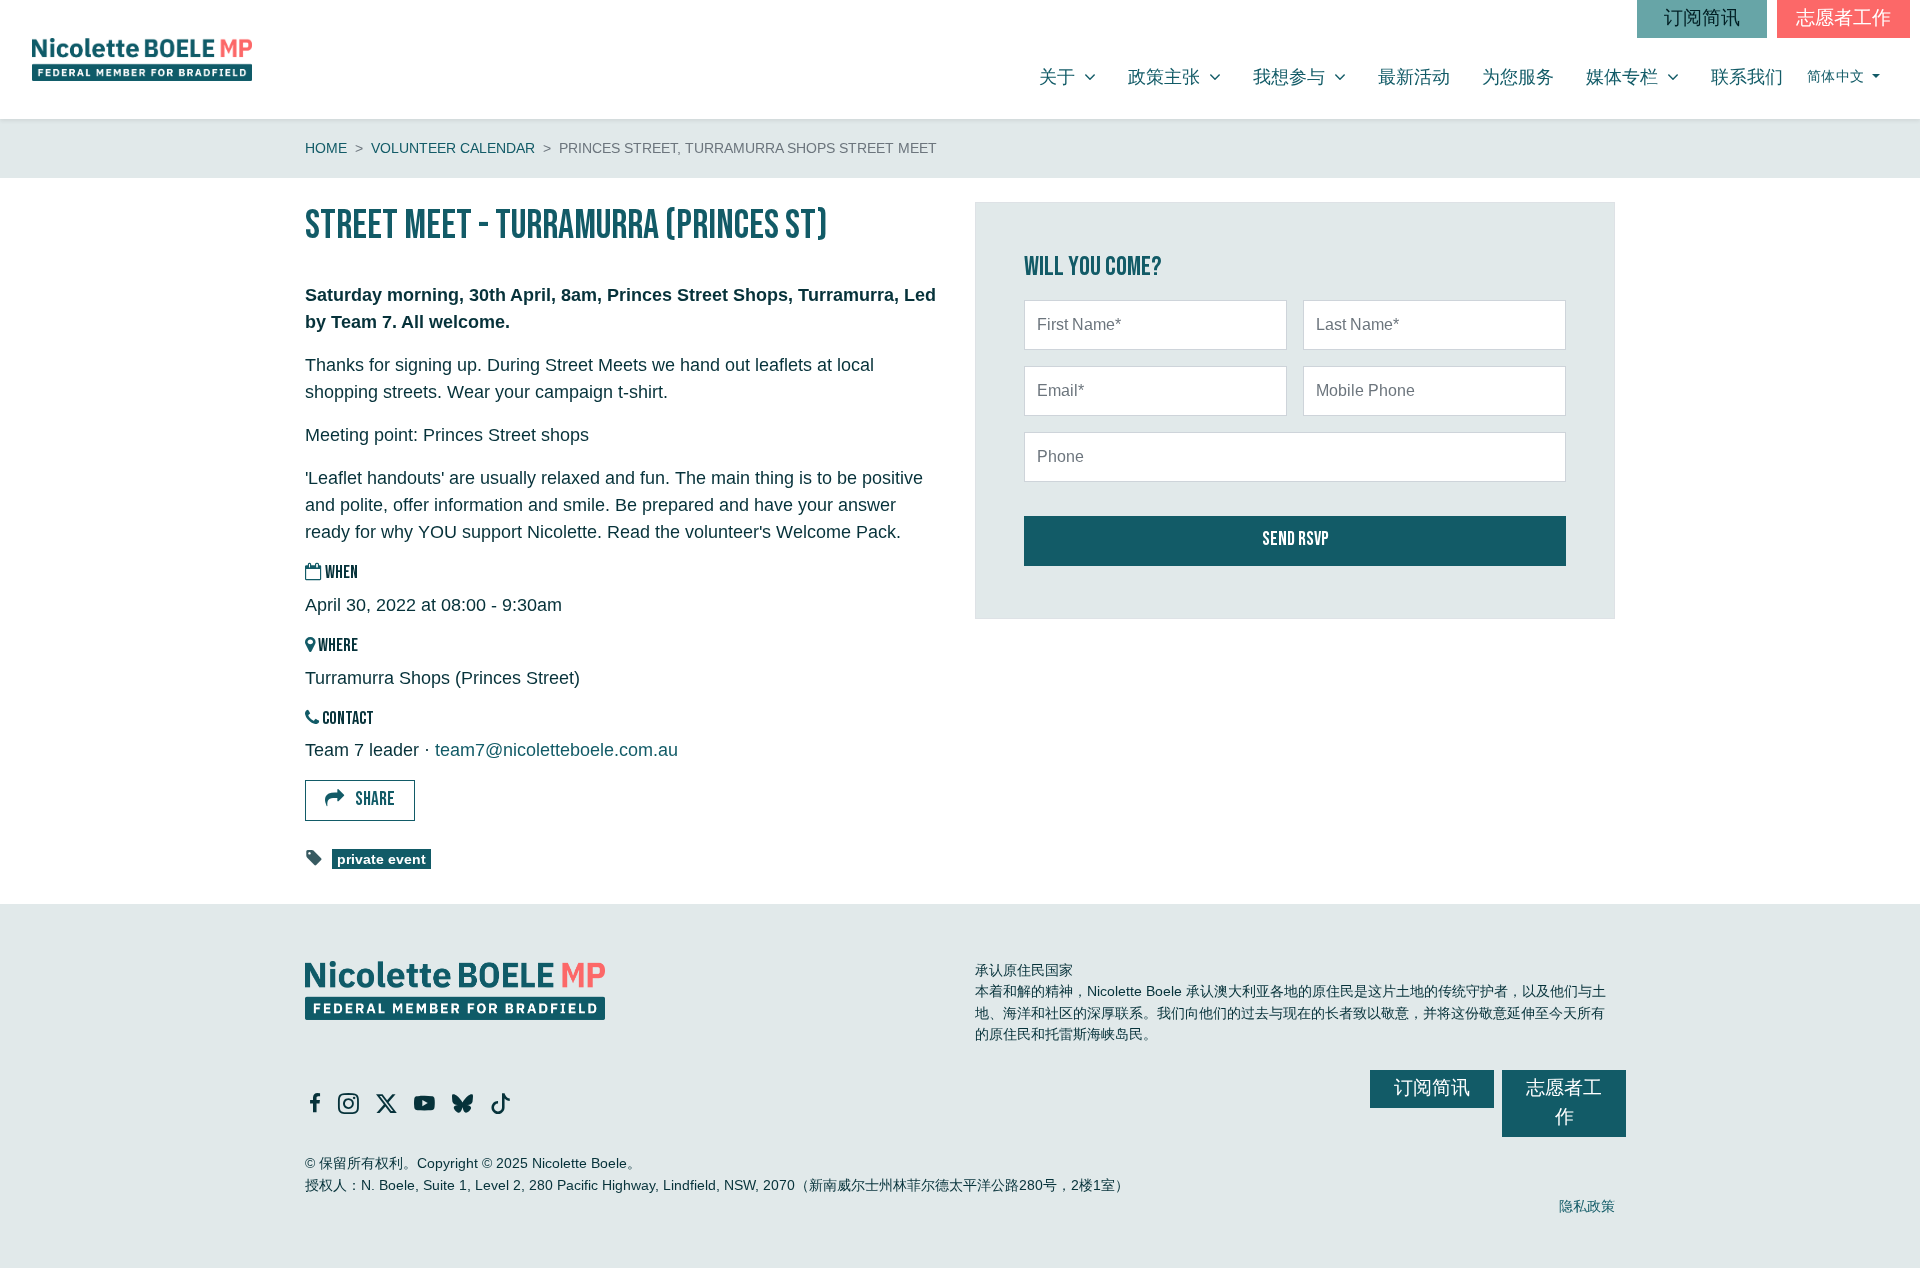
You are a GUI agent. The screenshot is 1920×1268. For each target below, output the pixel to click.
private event (381, 859)
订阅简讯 (1702, 18)
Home (326, 148)
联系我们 (1747, 77)
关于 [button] (1075, 76)
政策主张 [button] (1182, 76)
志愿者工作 (1843, 18)
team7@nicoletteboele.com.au (556, 750)
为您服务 (1518, 77)
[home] (142, 59)
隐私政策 (1587, 1206)
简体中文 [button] (1838, 76)
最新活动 (1414, 77)
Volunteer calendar (453, 148)
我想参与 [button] (1307, 76)
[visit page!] (317, 1105)
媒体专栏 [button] (1640, 76)
